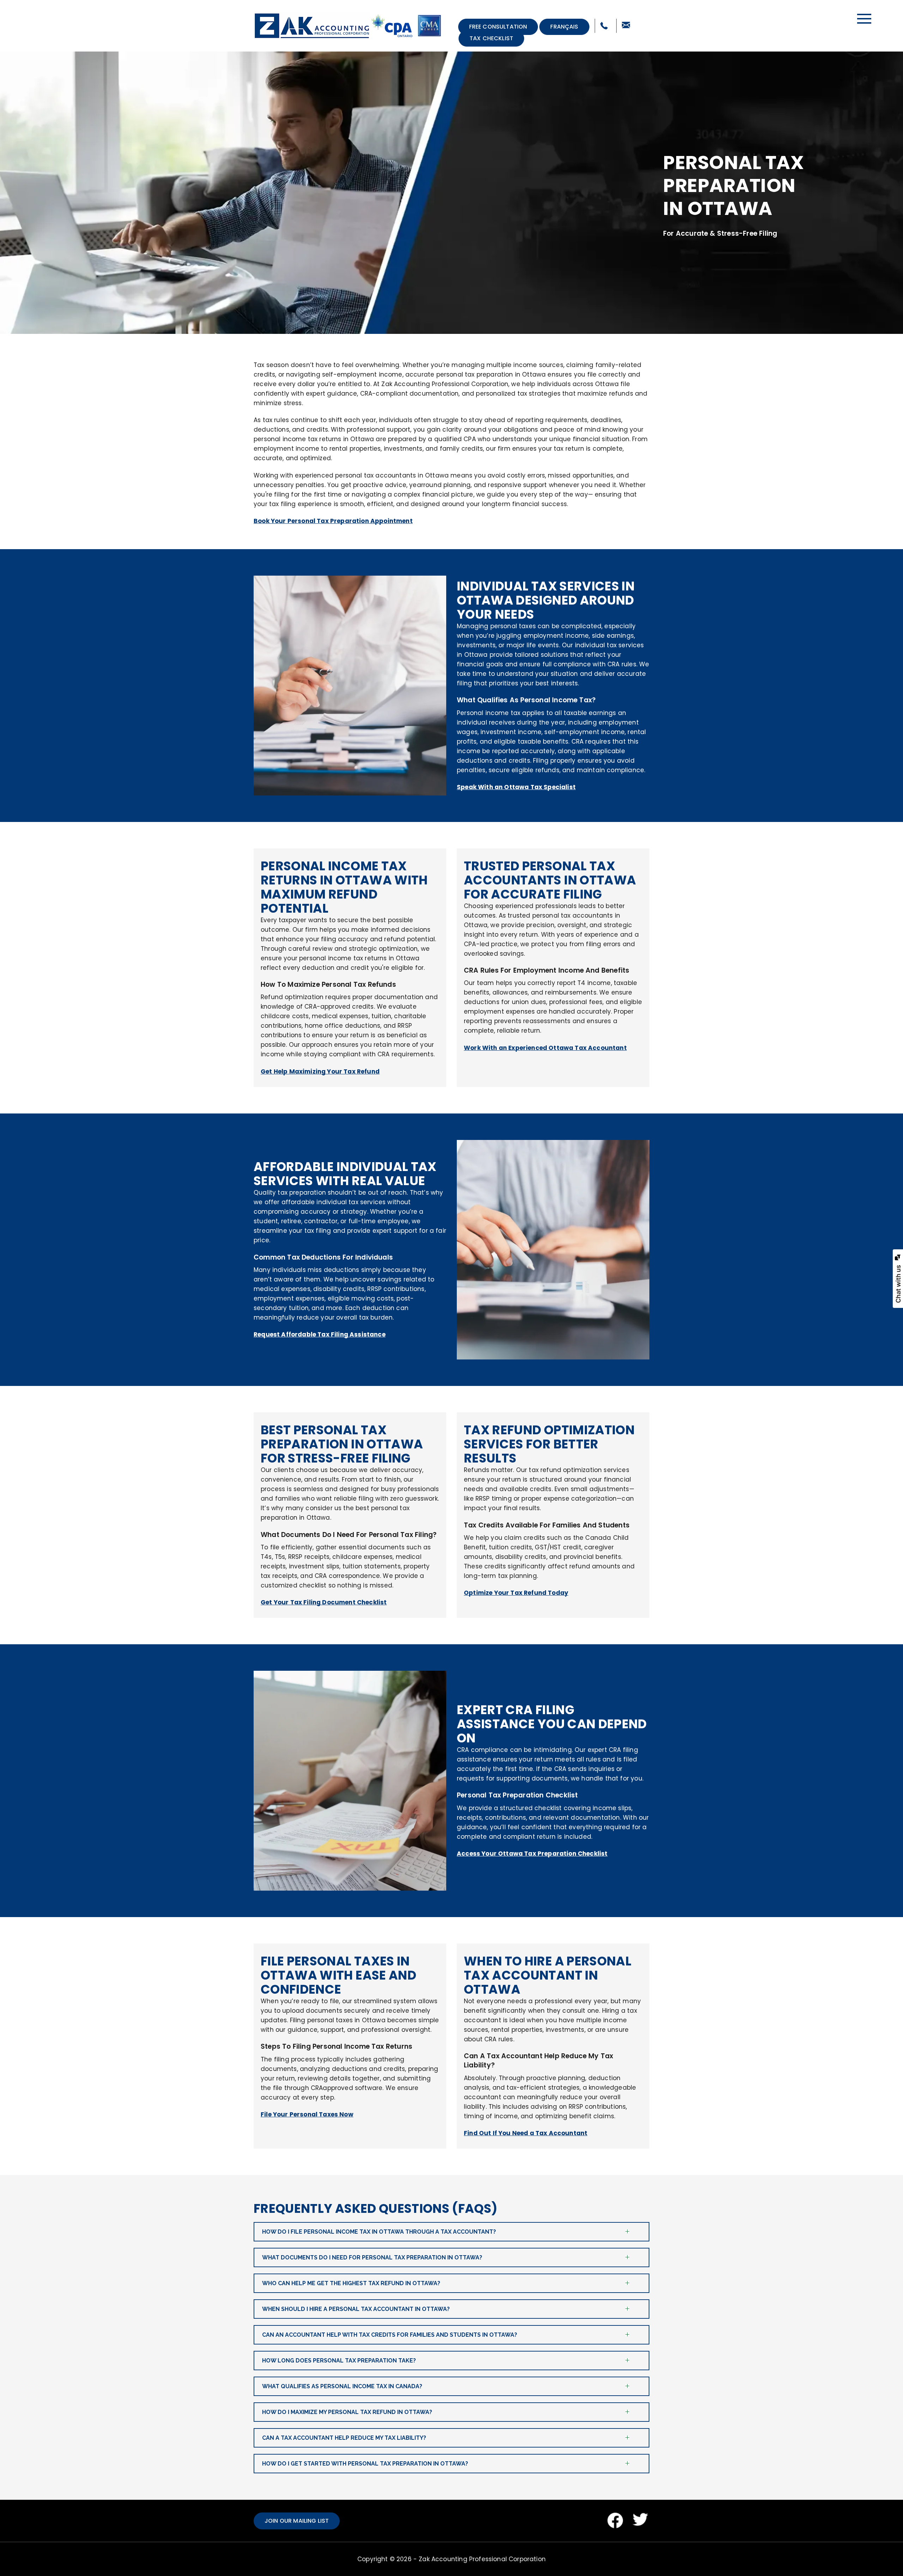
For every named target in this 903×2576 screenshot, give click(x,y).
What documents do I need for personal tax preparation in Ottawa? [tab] (372, 2257)
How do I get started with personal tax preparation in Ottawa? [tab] (365, 2464)
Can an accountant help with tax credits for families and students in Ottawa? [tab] (390, 2335)
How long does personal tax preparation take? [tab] (339, 2361)
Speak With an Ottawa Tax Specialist (516, 787)
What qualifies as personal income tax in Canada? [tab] (342, 2386)
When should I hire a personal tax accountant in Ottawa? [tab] (356, 2309)
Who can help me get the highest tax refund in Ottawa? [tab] (351, 2283)
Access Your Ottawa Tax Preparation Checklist (532, 1854)
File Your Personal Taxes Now (307, 2114)
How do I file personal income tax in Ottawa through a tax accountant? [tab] (379, 2232)
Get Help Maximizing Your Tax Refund (320, 1071)
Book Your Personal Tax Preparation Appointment (333, 521)
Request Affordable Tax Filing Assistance (320, 1334)
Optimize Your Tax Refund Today (516, 1593)
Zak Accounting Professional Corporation (482, 2559)
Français (564, 27)
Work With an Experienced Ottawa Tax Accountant (545, 1048)
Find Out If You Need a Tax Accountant (526, 2133)
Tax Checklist (491, 38)
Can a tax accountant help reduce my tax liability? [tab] (344, 2438)
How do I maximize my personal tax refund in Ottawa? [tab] (347, 2412)
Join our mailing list (297, 2521)
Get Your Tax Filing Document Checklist (324, 1602)
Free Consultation (498, 27)
